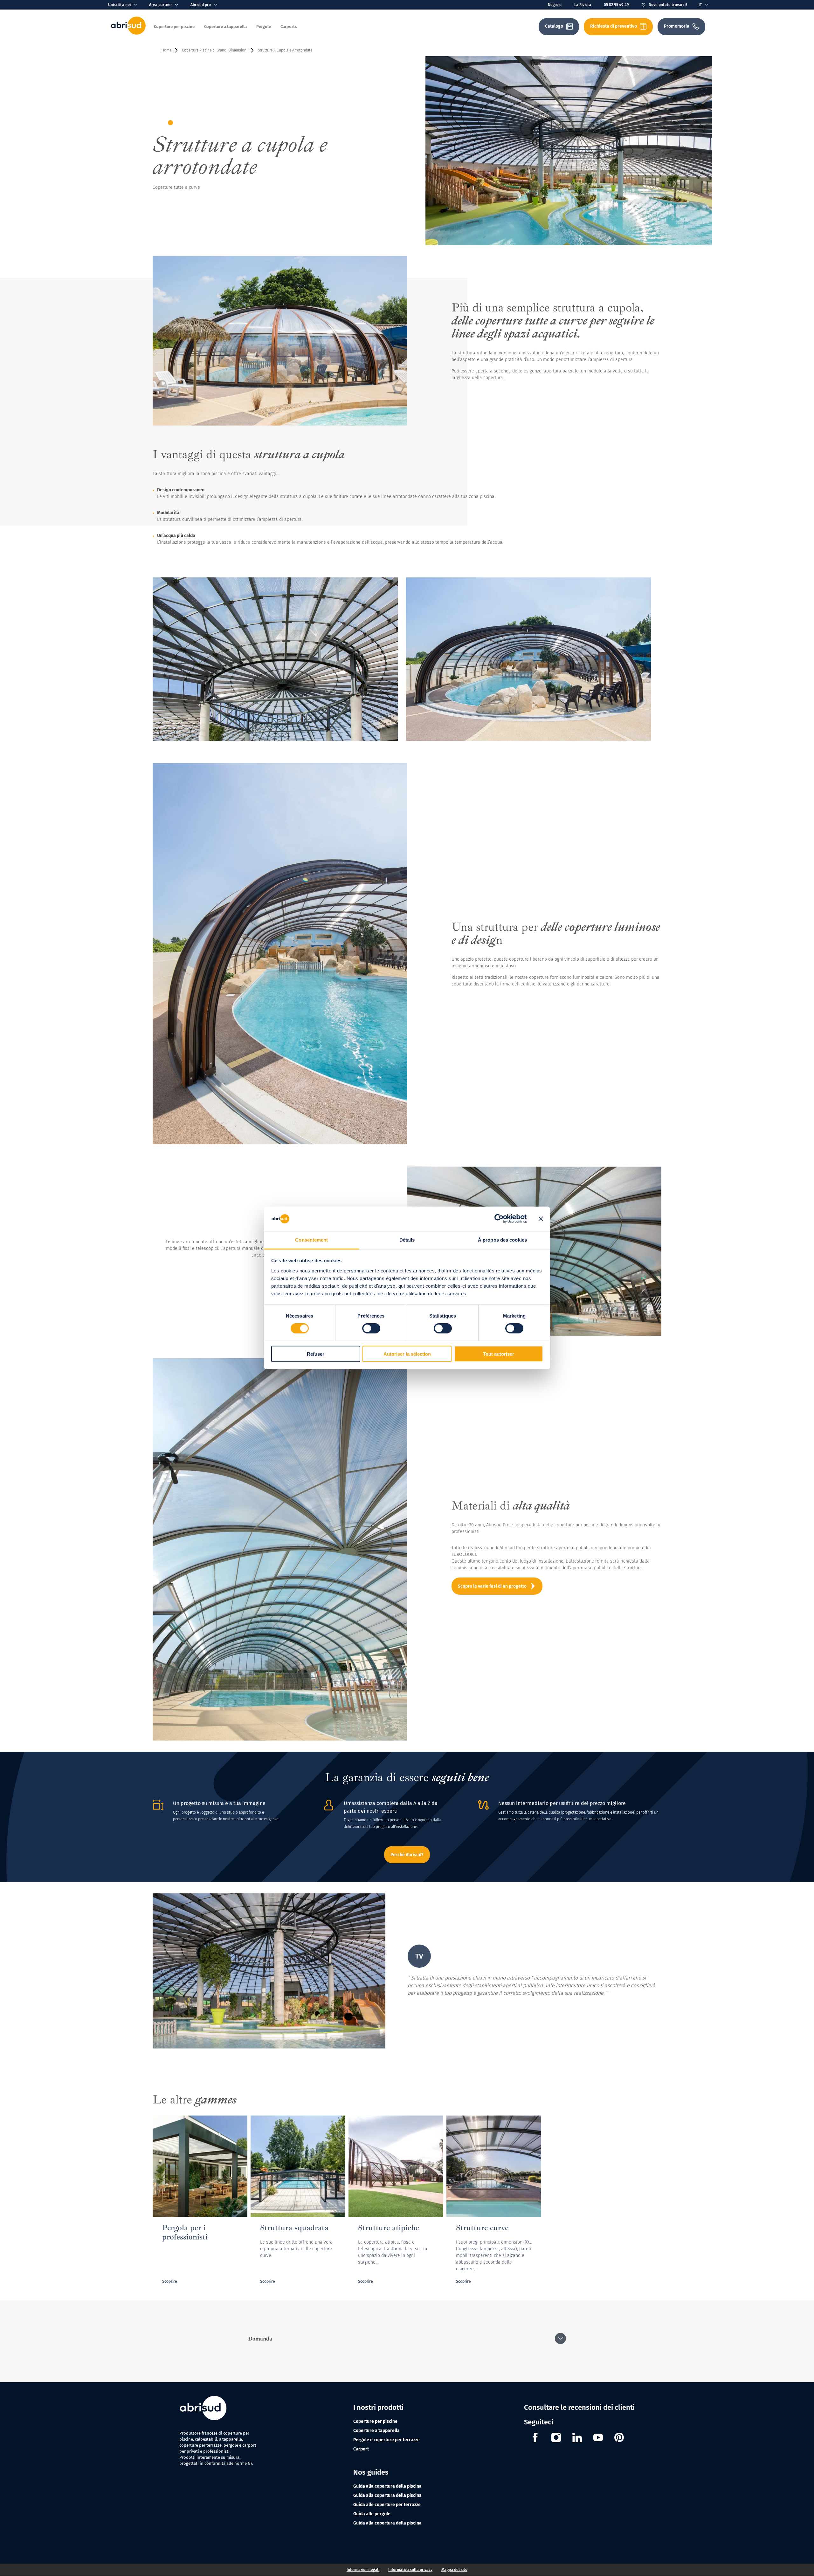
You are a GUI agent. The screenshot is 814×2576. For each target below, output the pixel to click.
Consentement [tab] (311, 1240)
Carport (361, 2449)
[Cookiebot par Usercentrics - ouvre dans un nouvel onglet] (499, 1219)
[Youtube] (598, 2438)
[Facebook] (535, 2438)
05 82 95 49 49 (616, 5)
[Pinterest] (619, 2438)
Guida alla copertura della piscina (387, 2486)
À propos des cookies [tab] (502, 1240)
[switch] (371, 1328)
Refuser (316, 1354)
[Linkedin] (577, 2438)
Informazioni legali (363, 2570)
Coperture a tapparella (376, 2431)
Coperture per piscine (375, 2421)
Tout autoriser (499, 1354)
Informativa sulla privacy (410, 2570)
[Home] (128, 33)
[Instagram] (556, 2438)
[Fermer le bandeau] (541, 1219)
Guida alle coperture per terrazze (387, 2505)
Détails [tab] (407, 1240)
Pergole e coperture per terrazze (386, 2440)
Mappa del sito (454, 2570)
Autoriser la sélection (407, 1354)
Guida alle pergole (372, 2514)
